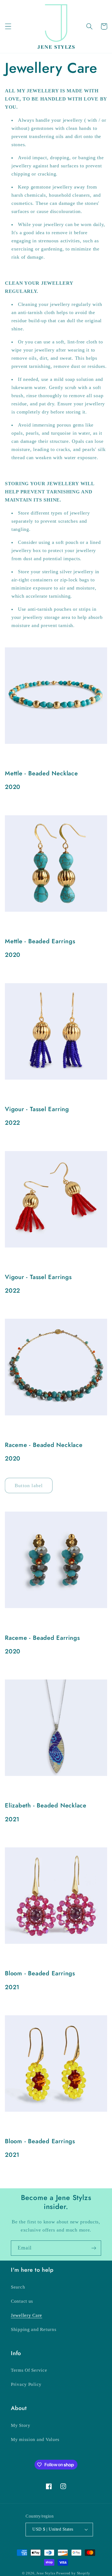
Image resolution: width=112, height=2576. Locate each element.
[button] (8, 26)
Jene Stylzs (46, 2573)
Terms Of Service (29, 2370)
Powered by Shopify (73, 2573)
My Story (21, 2425)
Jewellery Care (27, 2315)
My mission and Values (35, 2439)
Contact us (22, 2301)
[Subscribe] (94, 2248)
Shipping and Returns (34, 2329)
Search (18, 2287)
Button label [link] (29, 1486)
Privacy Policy (26, 2384)
